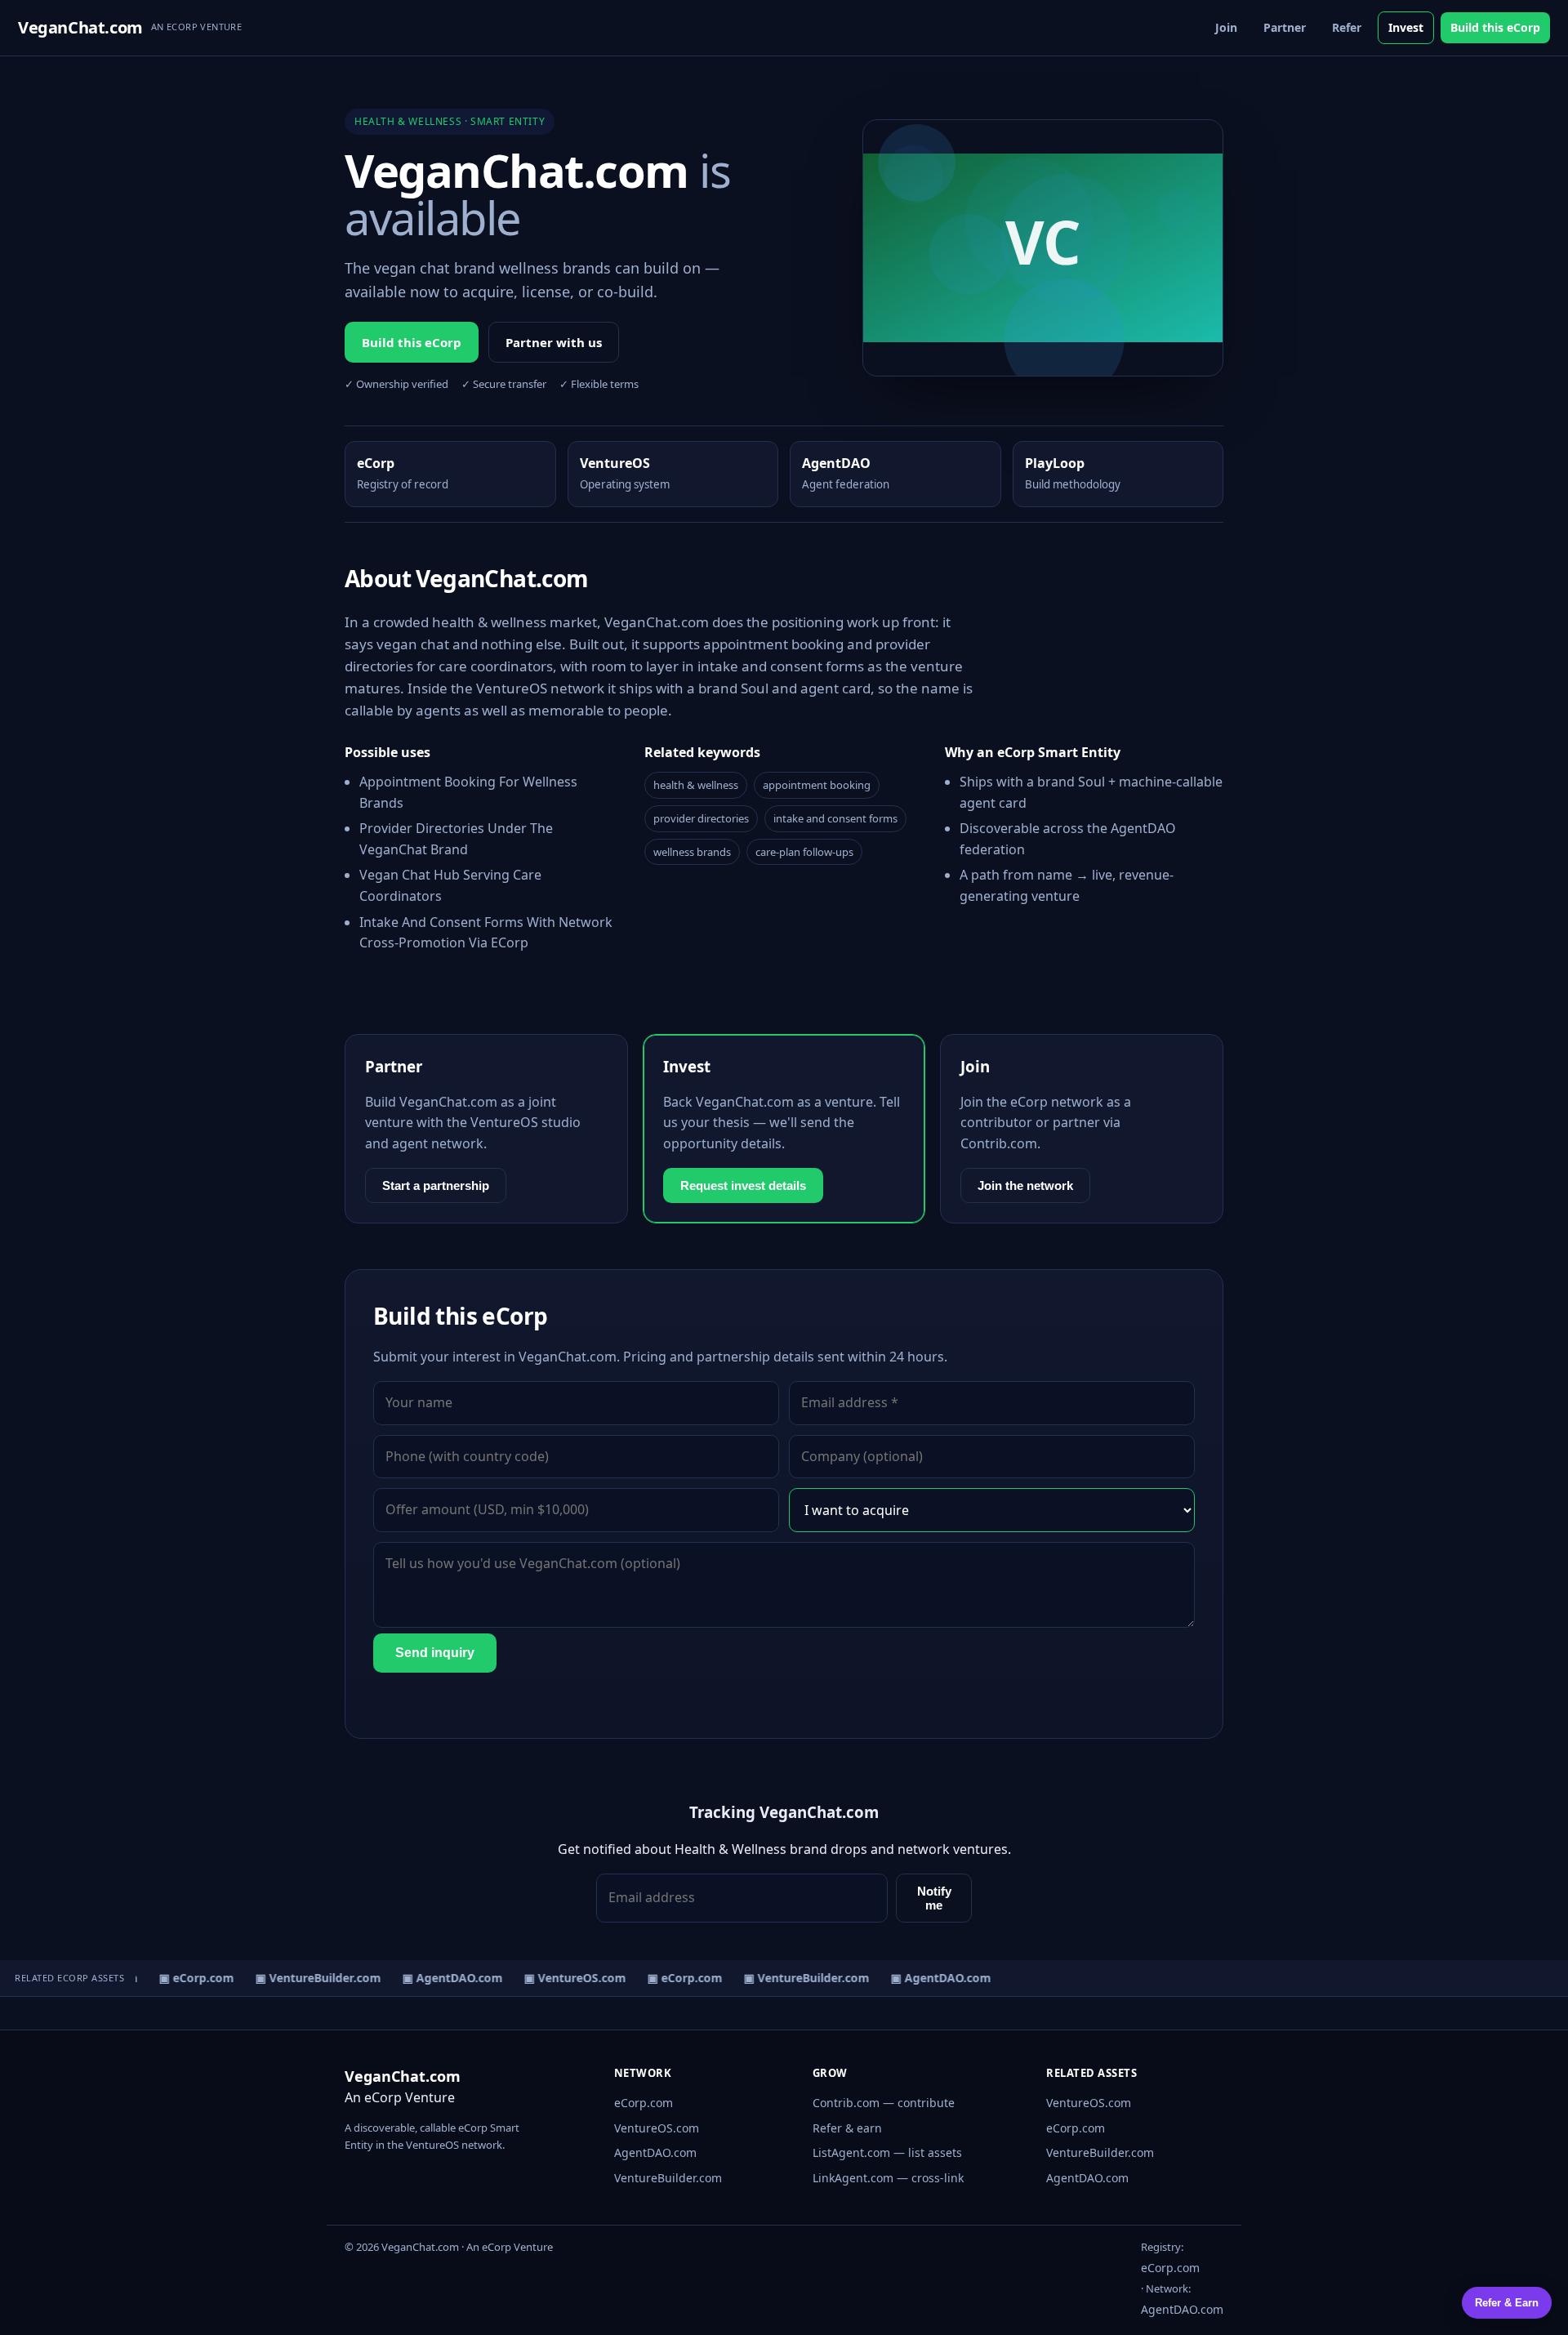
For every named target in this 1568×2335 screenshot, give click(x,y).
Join (1226, 27)
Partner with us (554, 342)
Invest (1406, 27)
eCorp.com (644, 2103)
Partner (1285, 27)
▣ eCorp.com (187, 1978)
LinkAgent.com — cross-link (888, 2178)
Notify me (934, 1898)
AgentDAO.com (655, 2152)
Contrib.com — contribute (884, 2103)
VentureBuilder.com (668, 2178)
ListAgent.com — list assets (887, 2152)
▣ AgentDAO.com (443, 1978)
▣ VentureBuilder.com (309, 1978)
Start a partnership (436, 1185)
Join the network (1025, 1185)
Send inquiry (435, 1653)
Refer (1347, 27)
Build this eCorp (1495, 27)
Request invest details (743, 1185)
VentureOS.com (657, 2128)
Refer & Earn (1507, 2303)
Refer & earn (847, 2128)
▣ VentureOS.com (566, 1978)
